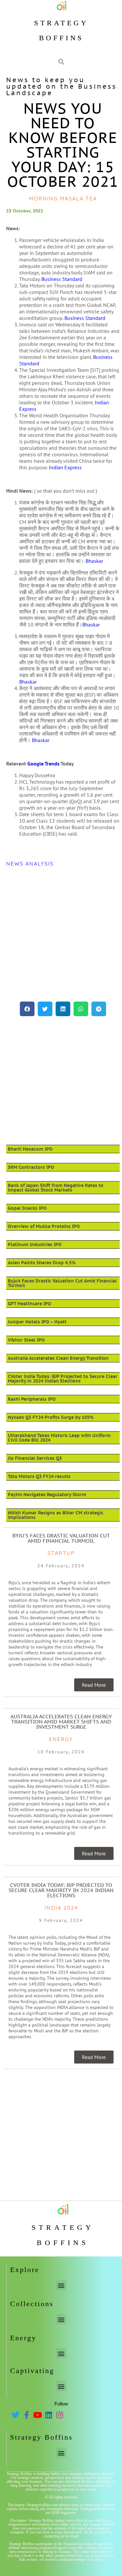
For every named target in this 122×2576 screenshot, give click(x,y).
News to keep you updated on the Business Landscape (61, 86)
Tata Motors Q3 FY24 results (39, 1476)
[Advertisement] (61, 934)
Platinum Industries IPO (35, 1244)
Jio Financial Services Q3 (35, 1458)
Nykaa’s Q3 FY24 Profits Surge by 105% (51, 1417)
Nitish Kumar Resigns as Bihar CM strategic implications (56, 1515)
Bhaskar (94, 561)
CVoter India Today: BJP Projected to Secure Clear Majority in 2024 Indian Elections (63, 1379)
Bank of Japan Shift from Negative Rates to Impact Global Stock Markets (56, 1188)
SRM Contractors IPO (31, 1167)
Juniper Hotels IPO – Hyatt (37, 1322)
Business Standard (62, 279)
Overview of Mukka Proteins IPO (44, 1226)
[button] (27, 1009)
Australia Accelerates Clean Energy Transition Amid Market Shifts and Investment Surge (61, 1722)
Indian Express (65, 467)
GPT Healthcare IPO (29, 1304)
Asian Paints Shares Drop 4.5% (42, 1263)
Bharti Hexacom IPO (30, 1149)
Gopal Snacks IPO (27, 1208)
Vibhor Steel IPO (26, 1340)
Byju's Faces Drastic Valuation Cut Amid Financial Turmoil (61, 1538)
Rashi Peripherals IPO (32, 1399)
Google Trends (43, 764)
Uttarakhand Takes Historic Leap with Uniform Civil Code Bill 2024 (59, 1438)
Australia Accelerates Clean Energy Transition (58, 1358)
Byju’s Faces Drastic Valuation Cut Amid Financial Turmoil (62, 1283)
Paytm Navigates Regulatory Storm (47, 1495)
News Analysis (30, 864)
